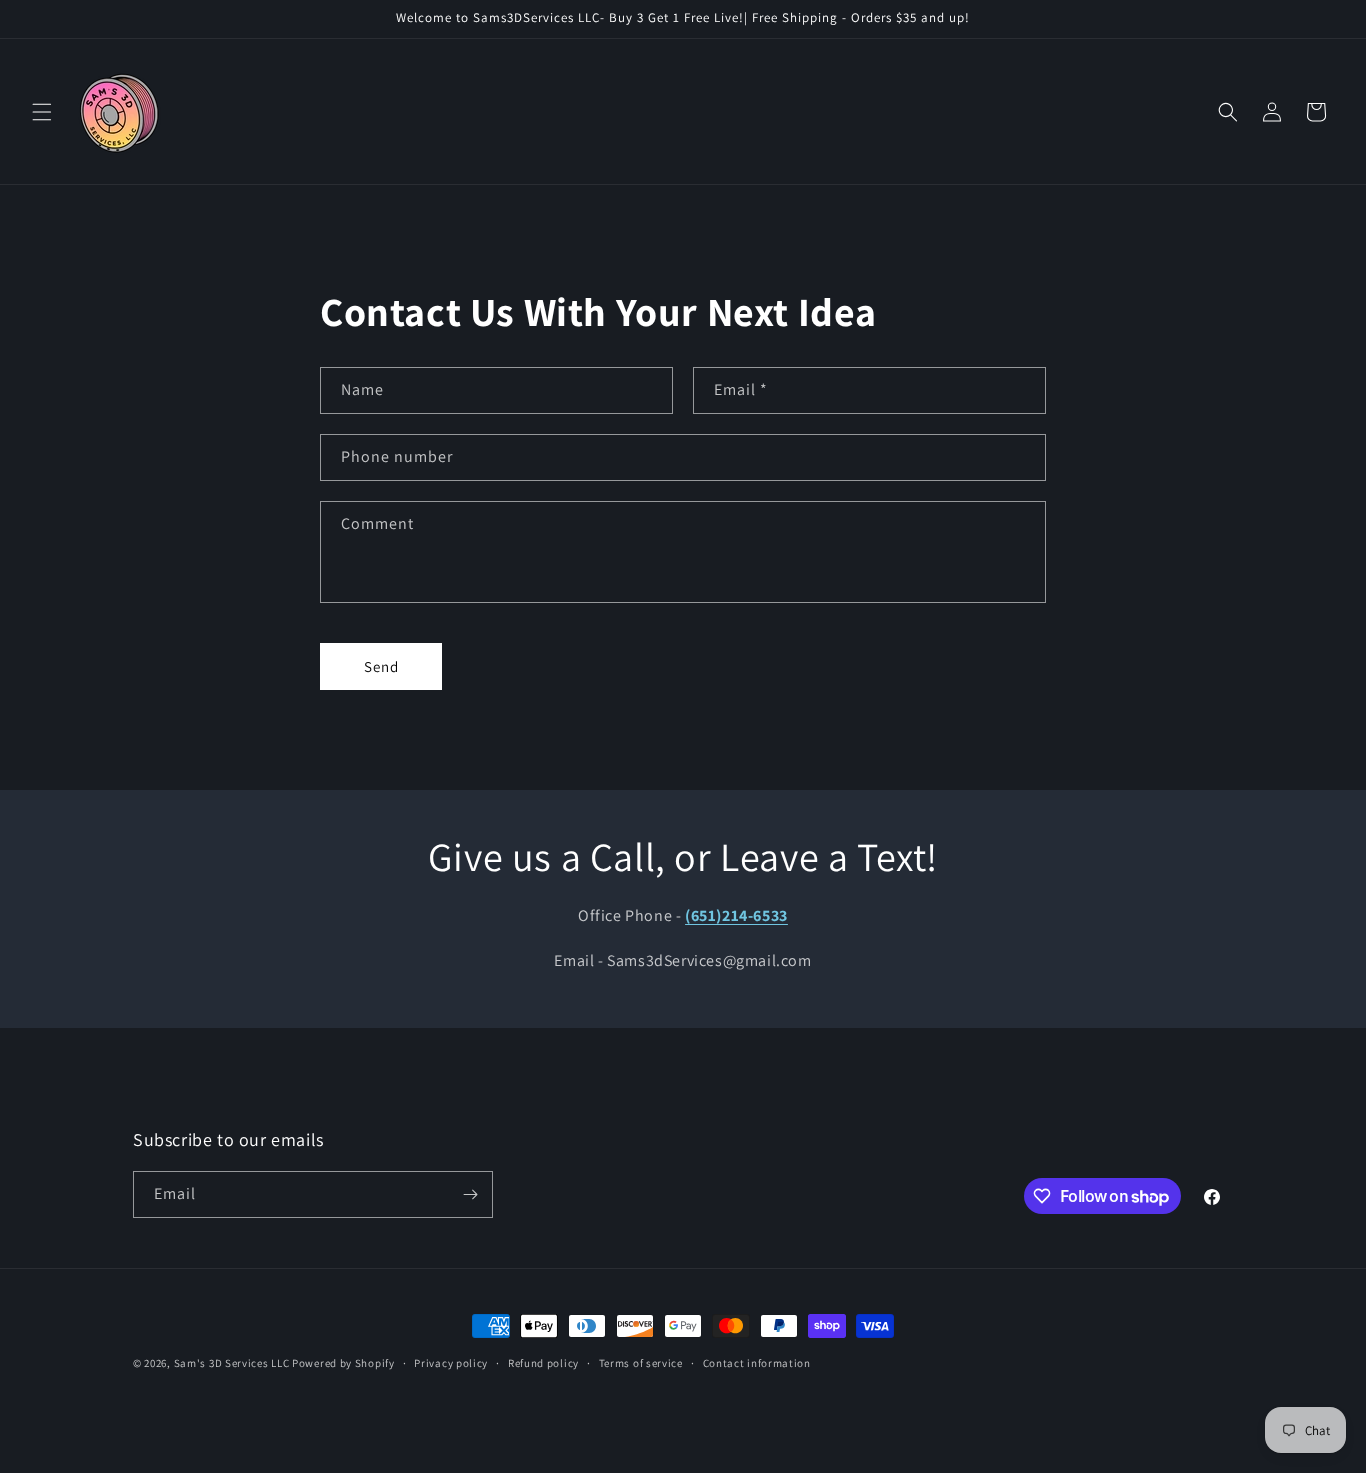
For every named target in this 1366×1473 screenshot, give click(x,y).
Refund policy (543, 1363)
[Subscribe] (470, 1194)
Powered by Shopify (343, 1363)
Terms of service (641, 1363)
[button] (42, 112)
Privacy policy (451, 1363)
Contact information (757, 1363)
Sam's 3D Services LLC (232, 1363)
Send (381, 666)
